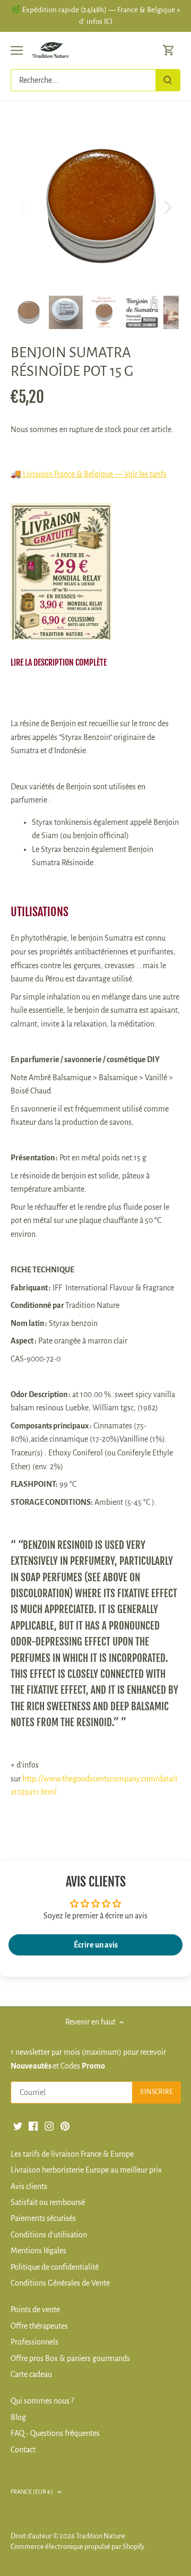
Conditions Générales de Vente (60, 2283)
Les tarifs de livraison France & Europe (72, 2154)
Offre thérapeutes (39, 2326)
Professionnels (34, 2342)
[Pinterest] (65, 2125)
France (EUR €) (32, 2492)
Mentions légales (38, 2251)
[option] (95, 206)
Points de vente (35, 2310)
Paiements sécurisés (43, 2218)
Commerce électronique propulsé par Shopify (77, 2547)
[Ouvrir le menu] (17, 50)
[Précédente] (24, 206)
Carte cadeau (31, 2374)
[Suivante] (167, 206)
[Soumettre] (168, 80)
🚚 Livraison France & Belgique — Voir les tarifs (89, 474)
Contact (23, 2450)
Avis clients (29, 2186)
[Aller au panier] (169, 50)
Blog (18, 2417)
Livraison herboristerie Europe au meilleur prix (86, 2170)
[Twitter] (18, 2125)
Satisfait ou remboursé (48, 2202)
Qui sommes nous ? (42, 2401)
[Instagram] (49, 2125)
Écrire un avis (96, 1945)
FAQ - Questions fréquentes (55, 2433)
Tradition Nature (101, 2536)
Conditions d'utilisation (49, 2235)
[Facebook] (33, 2125)
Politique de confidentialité (55, 2267)
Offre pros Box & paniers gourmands (70, 2358)
